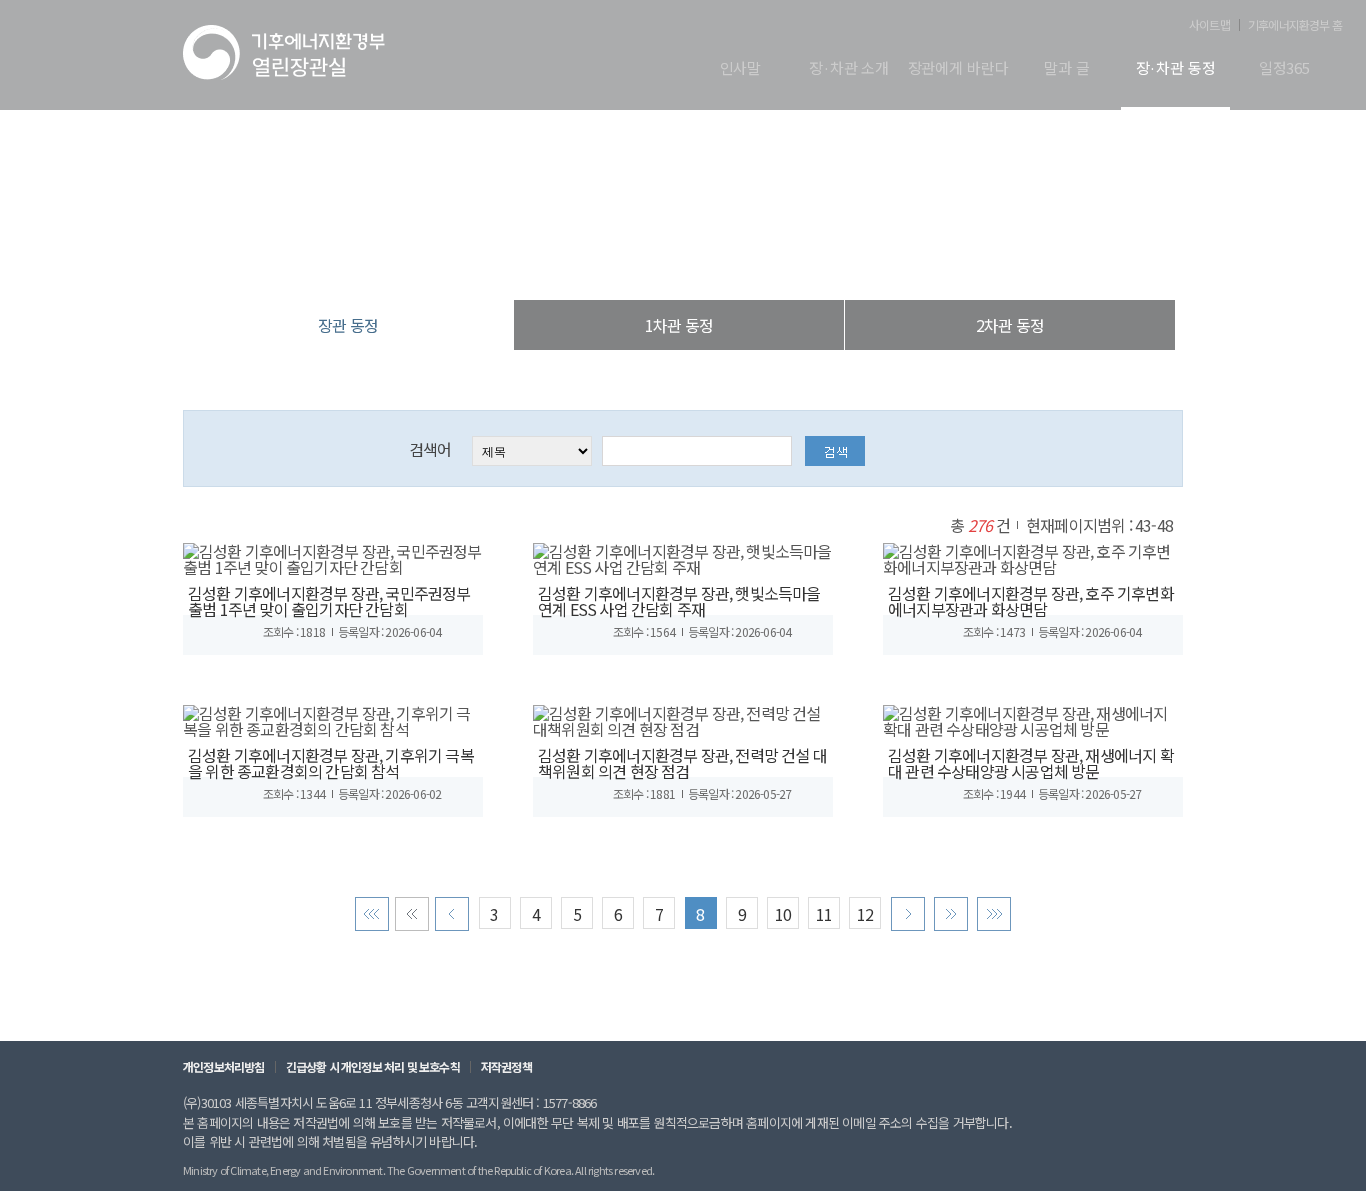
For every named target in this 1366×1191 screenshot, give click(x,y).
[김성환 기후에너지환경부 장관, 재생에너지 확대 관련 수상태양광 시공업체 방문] (1033, 718)
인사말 (741, 69)
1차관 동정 (679, 325)
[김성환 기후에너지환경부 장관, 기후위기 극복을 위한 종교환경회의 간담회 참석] (333, 718)
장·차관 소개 (849, 69)
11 (824, 914)
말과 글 (1066, 69)
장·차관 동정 (1176, 69)
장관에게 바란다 (958, 69)
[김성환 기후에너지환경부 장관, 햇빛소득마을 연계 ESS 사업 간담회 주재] (683, 556)
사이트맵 (1209, 25)
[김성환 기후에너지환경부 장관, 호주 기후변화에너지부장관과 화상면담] (1033, 556)
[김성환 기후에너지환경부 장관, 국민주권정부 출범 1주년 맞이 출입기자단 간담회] (333, 556)
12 (865, 914)
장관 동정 (787, 259)
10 (783, 914)
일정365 (1284, 69)
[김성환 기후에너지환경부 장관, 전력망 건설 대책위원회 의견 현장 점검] (683, 718)
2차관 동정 (1010, 325)
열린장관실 (563, 259)
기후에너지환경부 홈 (1295, 25)
